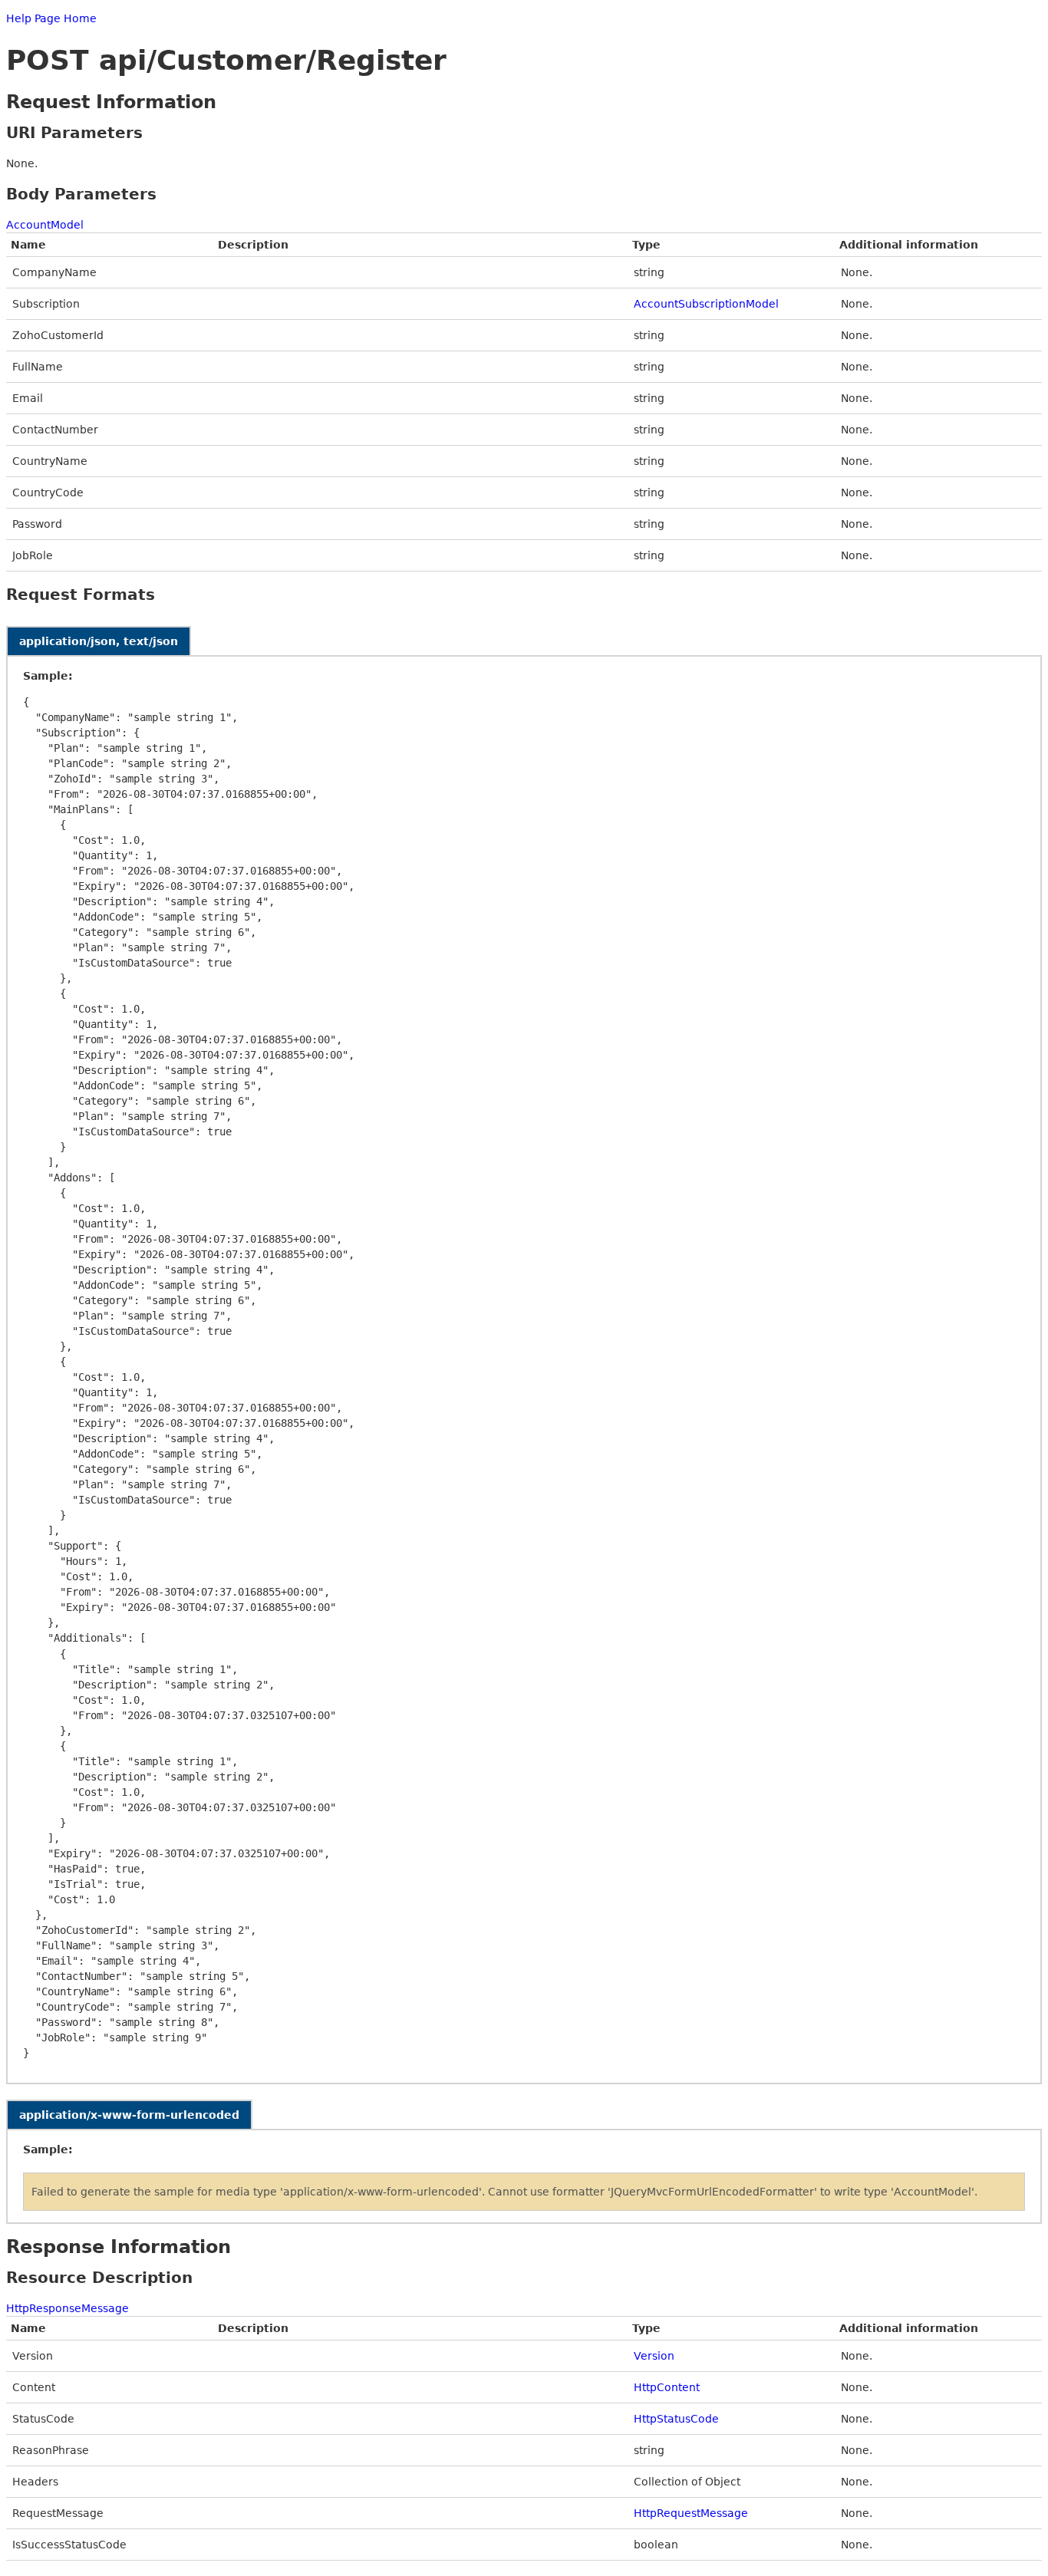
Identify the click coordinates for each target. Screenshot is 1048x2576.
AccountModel (45, 225)
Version (654, 2356)
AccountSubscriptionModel (706, 304)
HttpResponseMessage (68, 2308)
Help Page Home (51, 18)
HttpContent (667, 2387)
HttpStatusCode (676, 2419)
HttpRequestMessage (691, 2513)
